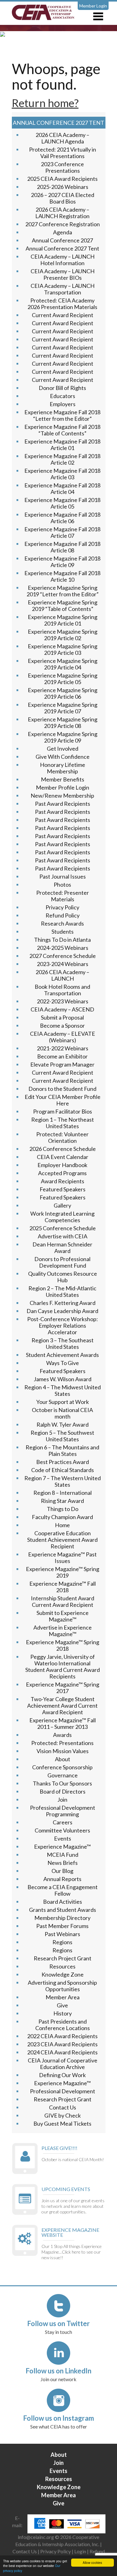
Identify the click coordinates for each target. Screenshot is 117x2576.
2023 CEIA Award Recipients (62, 2044)
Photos (62, 884)
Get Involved (63, 748)
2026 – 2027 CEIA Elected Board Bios (63, 198)
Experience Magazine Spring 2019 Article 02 (63, 635)
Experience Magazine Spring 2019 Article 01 (63, 620)
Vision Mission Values (63, 1751)
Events (63, 1838)
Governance (63, 1775)
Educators (63, 396)
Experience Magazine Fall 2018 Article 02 (62, 459)
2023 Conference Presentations (62, 167)
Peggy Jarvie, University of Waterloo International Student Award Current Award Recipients (63, 1666)
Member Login (93, 6)
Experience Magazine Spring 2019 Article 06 (63, 693)
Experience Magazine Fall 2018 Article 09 (62, 562)
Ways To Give (63, 1363)
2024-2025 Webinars (63, 948)
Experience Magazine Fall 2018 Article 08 (62, 547)
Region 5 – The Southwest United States (62, 1436)
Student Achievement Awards (62, 1355)
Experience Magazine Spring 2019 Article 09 (63, 737)
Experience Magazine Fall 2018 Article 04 (62, 488)
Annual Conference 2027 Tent (62, 248)
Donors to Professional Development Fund (62, 1262)
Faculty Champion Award (62, 1517)
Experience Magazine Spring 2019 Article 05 (63, 679)
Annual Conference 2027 (62, 240)
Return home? (45, 103)
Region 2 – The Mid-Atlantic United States (62, 1291)
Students (63, 931)
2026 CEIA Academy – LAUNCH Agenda (62, 138)
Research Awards (62, 923)
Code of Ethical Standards (63, 1470)
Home (62, 1525)
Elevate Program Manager (62, 1064)
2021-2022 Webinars (63, 1048)
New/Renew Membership (62, 795)
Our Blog (62, 1871)
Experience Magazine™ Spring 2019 (63, 1572)
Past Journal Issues (63, 876)
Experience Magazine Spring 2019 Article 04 (63, 664)
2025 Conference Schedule (63, 1228)
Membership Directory (62, 1918)
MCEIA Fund (63, 1855)
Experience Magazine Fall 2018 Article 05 (62, 503)
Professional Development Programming (63, 1811)
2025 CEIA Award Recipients (62, 179)
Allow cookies (92, 2562)
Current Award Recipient (63, 315)
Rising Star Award (62, 1501)
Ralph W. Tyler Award (63, 1424)
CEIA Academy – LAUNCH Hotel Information (63, 260)
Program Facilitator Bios (63, 1111)
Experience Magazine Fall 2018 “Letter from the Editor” (62, 415)
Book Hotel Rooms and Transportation (62, 990)
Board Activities (63, 1902)
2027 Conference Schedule (63, 956)
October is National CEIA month (62, 1413)
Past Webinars (62, 1934)
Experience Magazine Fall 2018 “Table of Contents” (62, 430)
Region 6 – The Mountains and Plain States (62, 1450)
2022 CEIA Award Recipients (62, 2036)
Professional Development (63, 2091)
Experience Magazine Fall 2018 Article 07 (62, 532)
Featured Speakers (63, 1189)
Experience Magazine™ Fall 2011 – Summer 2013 (63, 1723)
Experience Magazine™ (62, 1846)
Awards (62, 1735)
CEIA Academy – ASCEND (62, 1009)
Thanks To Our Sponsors (62, 1783)
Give (62, 2005)
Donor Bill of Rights (62, 388)
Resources (62, 1966)
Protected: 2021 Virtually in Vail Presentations (63, 153)
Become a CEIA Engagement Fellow (63, 1890)
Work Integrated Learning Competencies (62, 1217)
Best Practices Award (63, 1462)
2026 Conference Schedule (63, 1149)
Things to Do (63, 1509)
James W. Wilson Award (63, 1379)
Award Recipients (63, 1181)
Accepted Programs (62, 1173)
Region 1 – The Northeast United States (63, 1123)
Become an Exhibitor (62, 1056)
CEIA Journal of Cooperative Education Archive (63, 2064)
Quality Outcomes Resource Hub (63, 1277)
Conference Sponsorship (62, 1767)
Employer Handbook (62, 1165)
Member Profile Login (63, 787)
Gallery (62, 1205)
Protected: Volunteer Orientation (62, 1137)
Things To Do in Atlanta (62, 940)
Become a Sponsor (62, 1025)
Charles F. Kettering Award (63, 1303)
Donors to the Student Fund (62, 1089)
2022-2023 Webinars (63, 1001)
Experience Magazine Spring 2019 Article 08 (63, 723)
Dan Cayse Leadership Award (62, 1311)
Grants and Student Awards (63, 1910)
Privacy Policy (62, 907)
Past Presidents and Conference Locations (63, 2025)
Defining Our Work (62, 2075)
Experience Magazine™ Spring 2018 (63, 1645)
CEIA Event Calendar (63, 1157)
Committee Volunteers (62, 1830)
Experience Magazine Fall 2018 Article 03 (62, 474)
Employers (63, 404)
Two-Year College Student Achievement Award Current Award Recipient (62, 1706)
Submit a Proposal (62, 1017)
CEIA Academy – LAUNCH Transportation (63, 289)
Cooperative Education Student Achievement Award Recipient (62, 1540)
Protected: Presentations (62, 1743)
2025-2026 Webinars (63, 187)
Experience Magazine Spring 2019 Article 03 (63, 649)
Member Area (63, 1997)
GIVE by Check (63, 2115)
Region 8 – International (63, 1493)
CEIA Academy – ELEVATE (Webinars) (63, 1037)
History (63, 2013)
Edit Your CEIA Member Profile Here (63, 1100)
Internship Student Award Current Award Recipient (63, 1601)
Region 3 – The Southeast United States (63, 1343)
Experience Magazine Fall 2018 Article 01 (62, 445)
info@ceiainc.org (36, 2537)
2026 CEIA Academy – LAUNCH (62, 975)
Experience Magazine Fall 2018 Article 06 (62, 518)
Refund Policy (63, 915)
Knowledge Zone (63, 1974)
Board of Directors (63, 1791)
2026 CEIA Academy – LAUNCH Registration (62, 213)
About (63, 1759)
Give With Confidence (63, 757)
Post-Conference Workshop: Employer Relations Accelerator (63, 1326)
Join (62, 1799)
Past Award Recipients (63, 804)
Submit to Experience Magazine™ (63, 1616)
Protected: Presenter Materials (63, 896)
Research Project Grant (63, 1958)
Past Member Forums (62, 1926)
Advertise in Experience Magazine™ (63, 1631)
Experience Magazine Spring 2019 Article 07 (63, 708)
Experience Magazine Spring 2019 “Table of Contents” (63, 605)
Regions (62, 1942)
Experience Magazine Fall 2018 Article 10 (62, 576)
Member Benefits (63, 779)
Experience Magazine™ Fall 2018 (63, 1587)
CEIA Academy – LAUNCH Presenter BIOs (63, 274)
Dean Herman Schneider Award (62, 1248)
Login (80, 2551)
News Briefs (63, 1863)
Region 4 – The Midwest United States (63, 1390)
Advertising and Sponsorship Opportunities (62, 1986)
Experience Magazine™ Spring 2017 (63, 1688)
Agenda (63, 232)
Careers (63, 1822)
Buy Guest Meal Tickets (62, 2123)
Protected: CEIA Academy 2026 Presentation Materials (62, 304)
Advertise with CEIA (63, 1236)
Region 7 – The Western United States (63, 1481)
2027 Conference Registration (63, 224)
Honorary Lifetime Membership (63, 768)
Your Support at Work (63, 1402)
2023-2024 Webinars (63, 964)
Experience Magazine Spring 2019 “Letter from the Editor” (63, 591)
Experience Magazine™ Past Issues (62, 1558)
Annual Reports (62, 1879)
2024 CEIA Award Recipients (62, 2052)
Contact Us (63, 2107)
